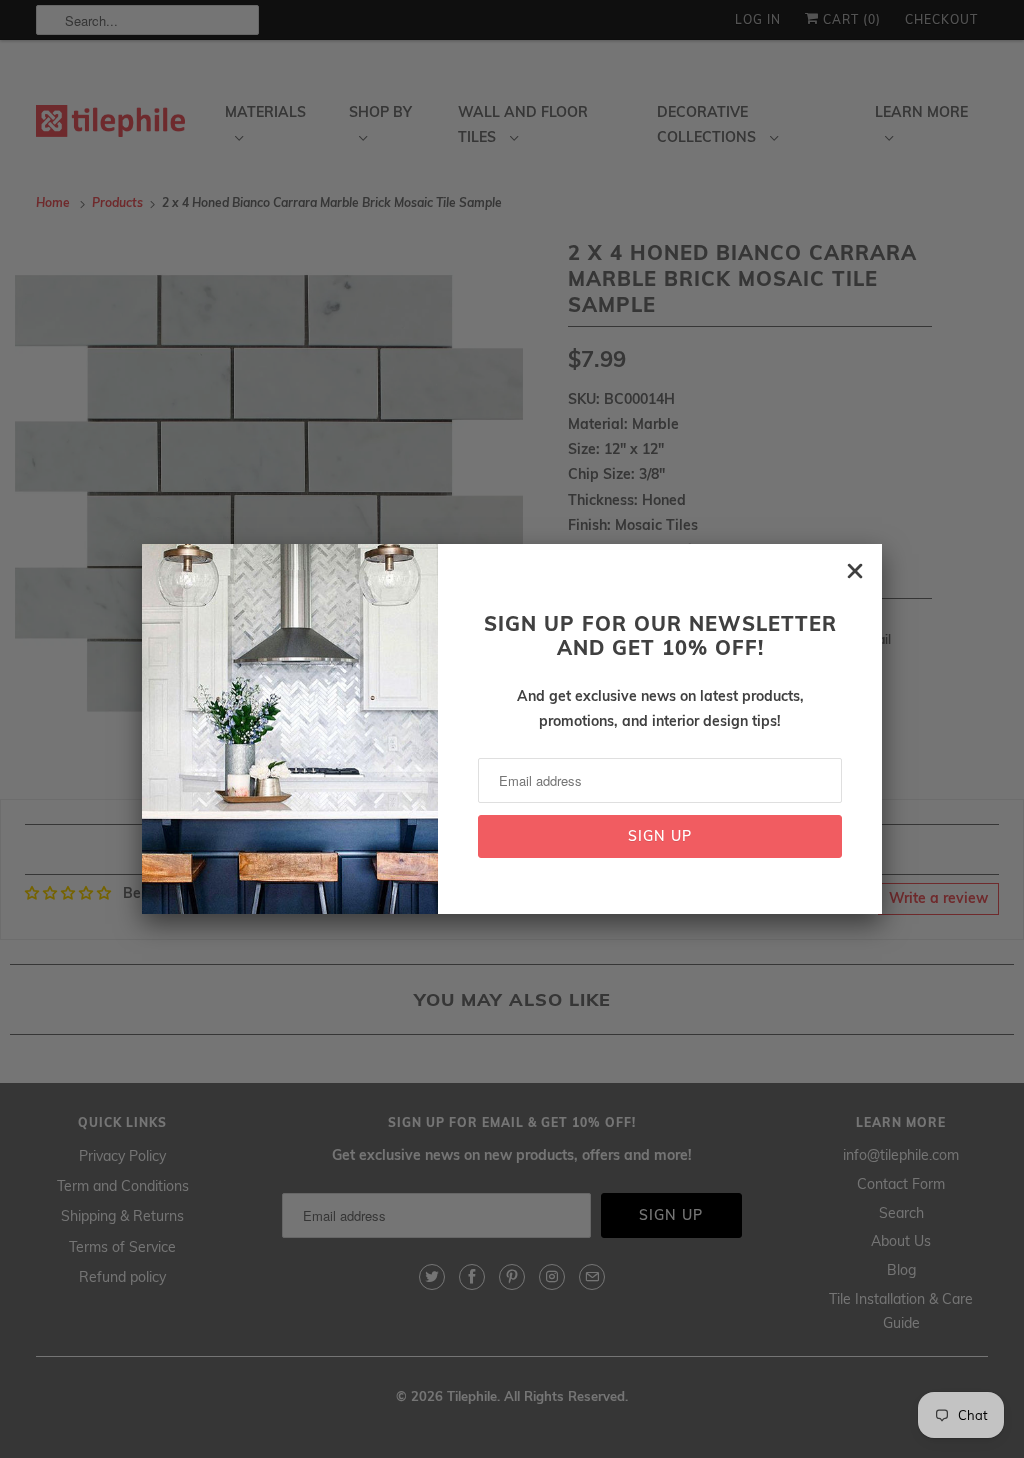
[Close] (855, 571)
